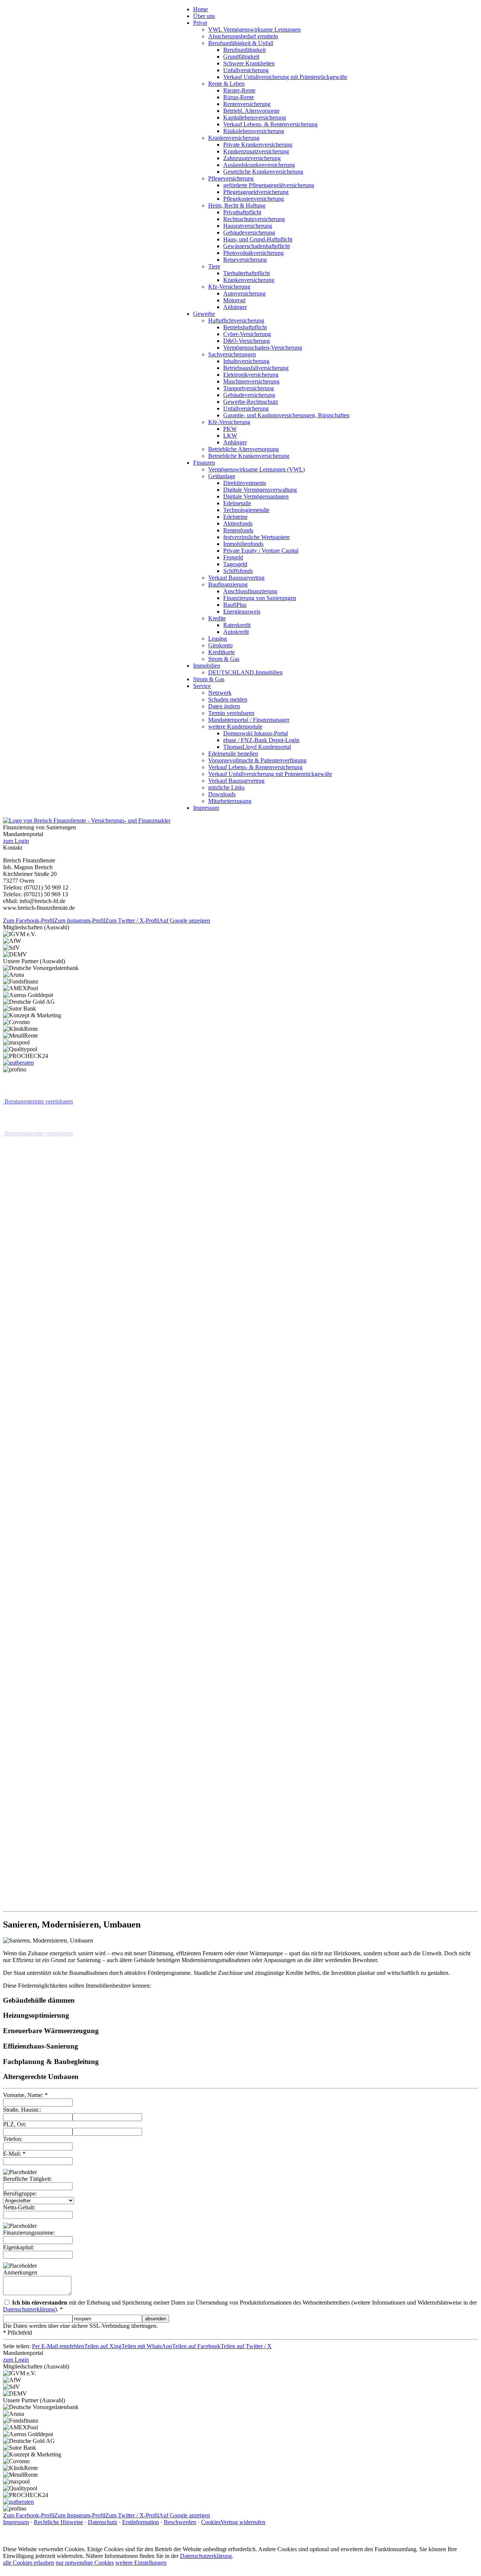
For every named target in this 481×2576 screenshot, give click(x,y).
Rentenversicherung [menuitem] (247, 104)
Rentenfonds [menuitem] (238, 530)
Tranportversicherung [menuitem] (249, 388)
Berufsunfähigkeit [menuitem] (244, 50)
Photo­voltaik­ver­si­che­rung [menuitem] (253, 253)
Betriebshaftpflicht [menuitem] (245, 327)
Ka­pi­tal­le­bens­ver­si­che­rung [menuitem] (255, 117)
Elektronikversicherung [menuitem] (251, 375)
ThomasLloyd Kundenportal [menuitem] (257, 747)
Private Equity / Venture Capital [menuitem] (261, 551)
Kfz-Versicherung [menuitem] (229, 287)
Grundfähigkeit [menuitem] (241, 57)
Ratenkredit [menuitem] (237, 625)
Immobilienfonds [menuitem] (243, 544)
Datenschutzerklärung (206, 2555)
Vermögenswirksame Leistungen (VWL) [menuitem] (256, 469)
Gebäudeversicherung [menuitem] (249, 233)
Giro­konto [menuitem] (220, 645)
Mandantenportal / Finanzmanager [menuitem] (249, 720)
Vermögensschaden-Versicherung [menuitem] (263, 348)
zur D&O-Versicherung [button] (32, 1473)
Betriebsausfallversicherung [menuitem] (256, 368)
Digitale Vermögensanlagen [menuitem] (256, 496)
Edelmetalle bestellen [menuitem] (233, 754)
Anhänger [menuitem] (235, 307)
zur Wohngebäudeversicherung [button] (41, 1325)
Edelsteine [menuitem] (235, 517)
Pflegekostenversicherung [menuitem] (254, 199)
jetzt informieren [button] (24, 1165)
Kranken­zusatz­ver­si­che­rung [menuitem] (256, 151)
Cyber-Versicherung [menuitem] (247, 334)
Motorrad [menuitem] (234, 300)
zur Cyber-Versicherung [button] (52, 1422)
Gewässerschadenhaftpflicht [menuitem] (256, 246)
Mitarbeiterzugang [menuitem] (230, 801)
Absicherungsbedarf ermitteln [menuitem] (243, 36)
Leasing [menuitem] (218, 639)
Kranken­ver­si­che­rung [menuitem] (234, 138)
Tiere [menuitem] (214, 266)
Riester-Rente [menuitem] (239, 90)
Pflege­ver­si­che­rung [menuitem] (231, 178)
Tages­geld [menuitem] (235, 564)
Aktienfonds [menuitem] (238, 524)
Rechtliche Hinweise (58, 2521)
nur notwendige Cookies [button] (85, 2562)
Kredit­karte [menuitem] (222, 652)
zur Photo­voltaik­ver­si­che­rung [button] (39, 1891)
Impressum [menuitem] (206, 808)
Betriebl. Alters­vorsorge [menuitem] (251, 111)
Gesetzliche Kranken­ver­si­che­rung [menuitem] (263, 172)
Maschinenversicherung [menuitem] (251, 381)
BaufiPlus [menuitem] (235, 605)
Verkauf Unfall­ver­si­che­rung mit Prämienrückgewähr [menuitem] (285, 77)
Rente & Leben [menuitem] (226, 84)
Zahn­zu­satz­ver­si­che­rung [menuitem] (252, 158)
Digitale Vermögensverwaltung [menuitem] (260, 490)
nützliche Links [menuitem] (226, 787)
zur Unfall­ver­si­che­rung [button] (32, 1731)
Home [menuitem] (200, 9)
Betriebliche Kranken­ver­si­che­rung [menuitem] (249, 456)
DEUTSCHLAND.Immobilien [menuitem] (245, 672)
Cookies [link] (211, 2521)
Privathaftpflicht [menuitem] (242, 212)
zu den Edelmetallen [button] (29, 1859)
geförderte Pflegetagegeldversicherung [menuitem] (269, 185)
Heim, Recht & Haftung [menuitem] (237, 205)
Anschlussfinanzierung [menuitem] (250, 591)
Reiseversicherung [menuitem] (245, 260)
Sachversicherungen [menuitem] (232, 354)
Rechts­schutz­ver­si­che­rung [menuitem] (254, 219)
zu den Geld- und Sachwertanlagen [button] (46, 1827)
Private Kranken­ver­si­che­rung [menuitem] (258, 145)
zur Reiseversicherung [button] (31, 1763)
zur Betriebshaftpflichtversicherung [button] (46, 1388)
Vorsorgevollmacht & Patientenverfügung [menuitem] (257, 760)
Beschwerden (180, 2521)
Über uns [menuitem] (204, 16)
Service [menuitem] (202, 686)
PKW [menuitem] (230, 429)
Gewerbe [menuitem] (204, 314)
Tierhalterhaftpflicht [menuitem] (247, 273)
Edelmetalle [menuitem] (237, 503)
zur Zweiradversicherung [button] (34, 1668)
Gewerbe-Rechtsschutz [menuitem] (251, 402)
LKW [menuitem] (230, 436)
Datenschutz (103, 2521)
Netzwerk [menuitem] (220, 693)
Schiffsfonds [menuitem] (238, 571)
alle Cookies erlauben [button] (29, 2562)
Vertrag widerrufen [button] (243, 2521)
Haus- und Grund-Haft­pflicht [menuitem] (258, 239)
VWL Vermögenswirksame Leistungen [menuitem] (254, 30)
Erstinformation (141, 2521)
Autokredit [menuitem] (236, 632)
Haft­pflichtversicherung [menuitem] (236, 320)
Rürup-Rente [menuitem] (239, 97)
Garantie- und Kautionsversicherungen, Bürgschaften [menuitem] (286, 415)
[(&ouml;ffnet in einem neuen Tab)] (18, 1063)
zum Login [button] (16, 841)
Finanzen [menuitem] (204, 463)
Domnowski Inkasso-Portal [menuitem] (256, 733)
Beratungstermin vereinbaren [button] (39, 1101)
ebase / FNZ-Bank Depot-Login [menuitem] (261, 740)
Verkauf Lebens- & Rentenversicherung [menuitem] (270, 124)
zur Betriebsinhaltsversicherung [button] (42, 1505)
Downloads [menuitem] (222, 794)
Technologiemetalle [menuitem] (246, 510)
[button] (240, 1904)
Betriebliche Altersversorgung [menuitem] (244, 449)
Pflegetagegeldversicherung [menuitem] (256, 192)
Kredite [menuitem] (217, 618)
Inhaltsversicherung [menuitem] (246, 361)
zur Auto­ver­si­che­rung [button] (47, 1634)
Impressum (16, 2521)
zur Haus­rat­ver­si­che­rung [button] (33, 1293)
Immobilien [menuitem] (207, 666)
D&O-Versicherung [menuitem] (247, 341)
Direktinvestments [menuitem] (245, 483)
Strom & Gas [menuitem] (224, 659)
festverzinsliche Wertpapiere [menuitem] (256, 537)
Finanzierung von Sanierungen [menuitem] (260, 598)
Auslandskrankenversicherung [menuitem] (259, 165)
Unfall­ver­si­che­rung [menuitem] (246, 70)
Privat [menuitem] (200, 23)
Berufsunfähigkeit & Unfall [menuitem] (241, 43)
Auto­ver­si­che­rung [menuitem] (244, 293)
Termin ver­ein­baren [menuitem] (231, 713)
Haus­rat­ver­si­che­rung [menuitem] (248, 226)
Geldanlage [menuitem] (222, 476)
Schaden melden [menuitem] (228, 699)
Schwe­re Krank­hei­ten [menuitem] (249, 63)
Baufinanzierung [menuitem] (228, 584)
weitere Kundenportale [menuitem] (235, 727)
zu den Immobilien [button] (27, 1261)
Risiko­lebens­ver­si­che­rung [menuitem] (254, 131)
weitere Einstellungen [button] (141, 2562)
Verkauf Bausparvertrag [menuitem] (236, 578)
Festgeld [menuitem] (233, 557)
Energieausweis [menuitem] (242, 611)
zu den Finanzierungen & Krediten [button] (46, 1795)
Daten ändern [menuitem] (224, 706)
